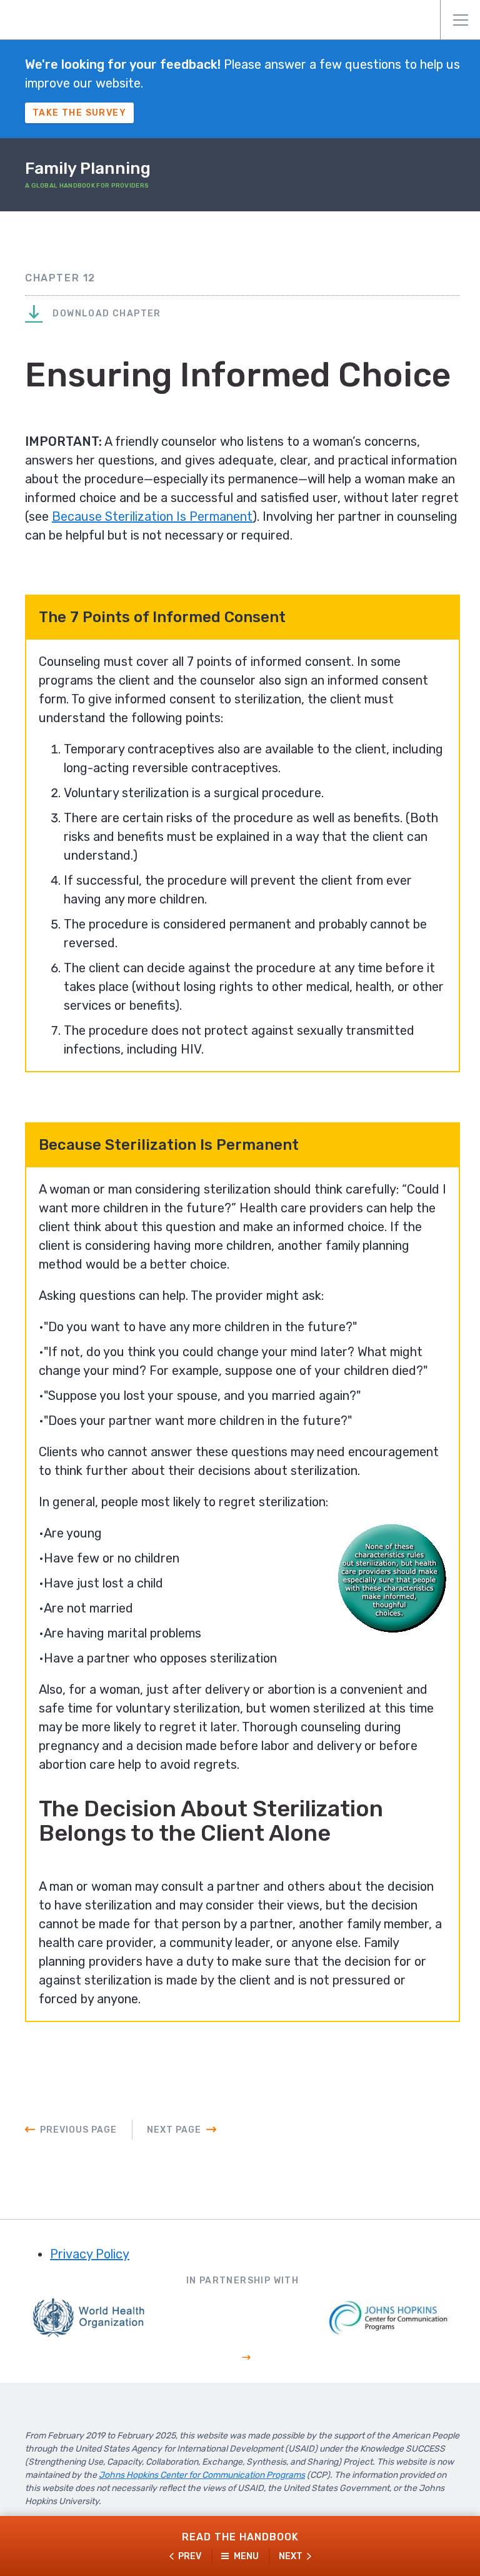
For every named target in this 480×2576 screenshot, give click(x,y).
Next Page (174, 2130)
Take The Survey (79, 113)
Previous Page (78, 2130)
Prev (190, 2556)
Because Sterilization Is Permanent (152, 516)
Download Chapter (106, 314)
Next (291, 2556)
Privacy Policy (90, 2254)
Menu (460, 20)
